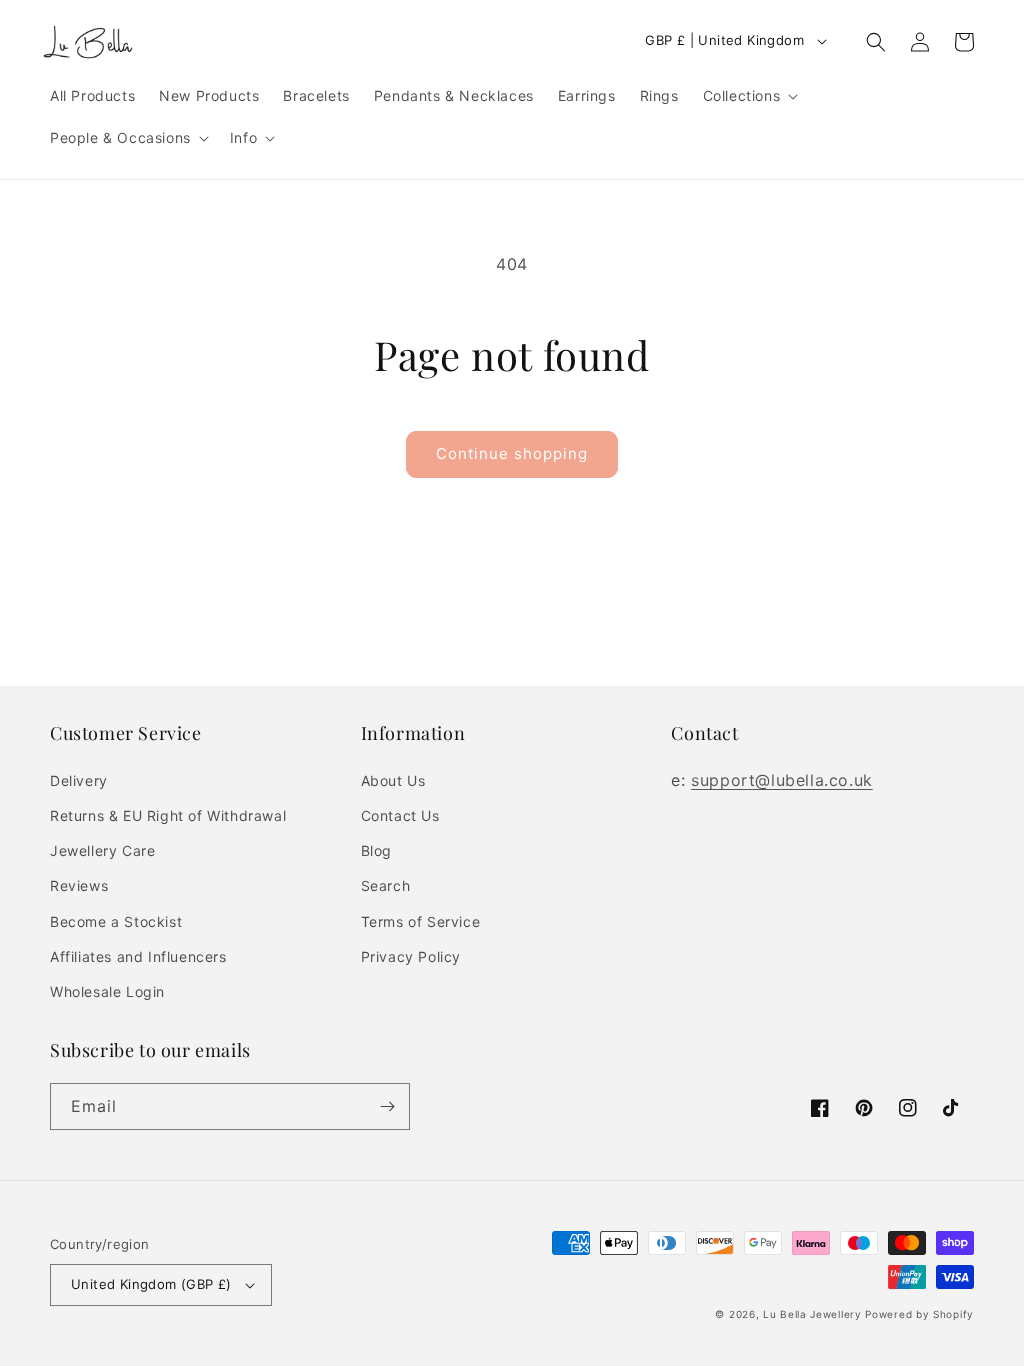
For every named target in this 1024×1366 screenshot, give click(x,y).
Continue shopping (512, 453)
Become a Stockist (116, 921)
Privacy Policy (411, 956)
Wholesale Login (107, 991)
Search (386, 885)
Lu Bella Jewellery (812, 1314)
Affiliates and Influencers (138, 956)
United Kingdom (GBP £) (151, 1284)
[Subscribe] (387, 1106)
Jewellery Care (102, 850)
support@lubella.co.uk (782, 780)
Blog (376, 850)
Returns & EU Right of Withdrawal (168, 815)
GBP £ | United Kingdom (724, 40)
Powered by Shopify (919, 1314)
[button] (749, 96)
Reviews (79, 885)
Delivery (79, 780)
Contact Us (400, 815)
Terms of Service (421, 921)
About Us (393, 780)
